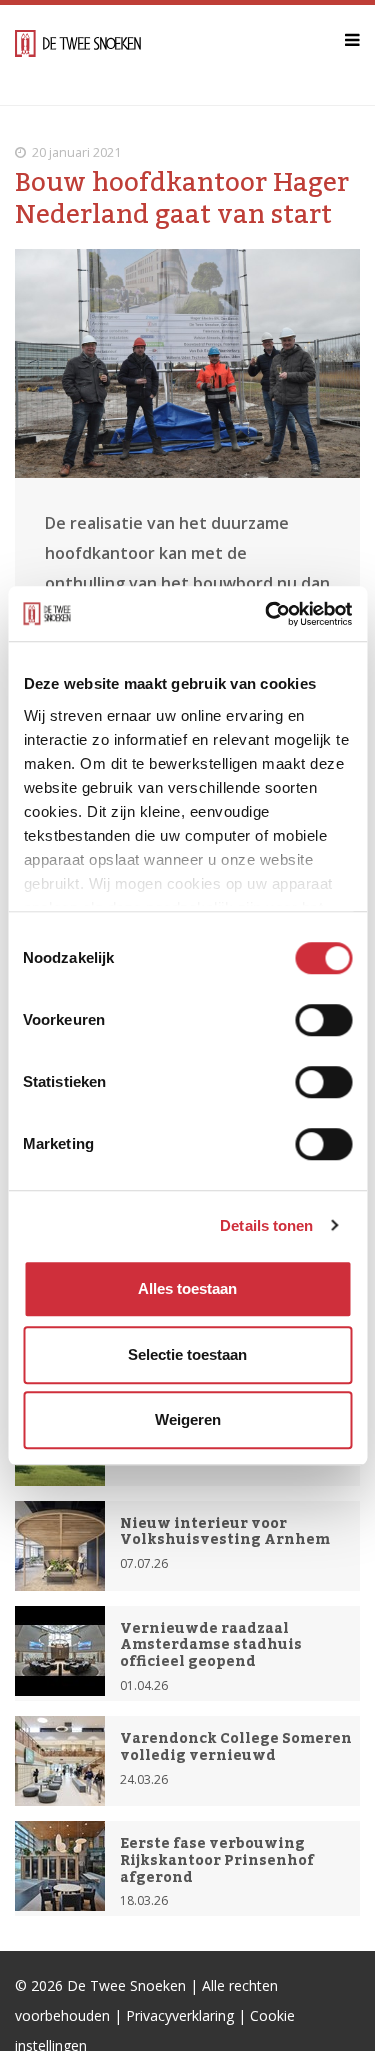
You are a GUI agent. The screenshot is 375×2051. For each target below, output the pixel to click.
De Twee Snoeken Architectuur (78, 55)
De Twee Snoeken (126, 1985)
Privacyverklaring (180, 2015)
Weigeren (188, 1419)
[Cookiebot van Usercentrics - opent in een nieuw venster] (267, 614)
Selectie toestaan (187, 1354)
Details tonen (266, 1225)
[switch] (323, 1020)
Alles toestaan (187, 1288)
